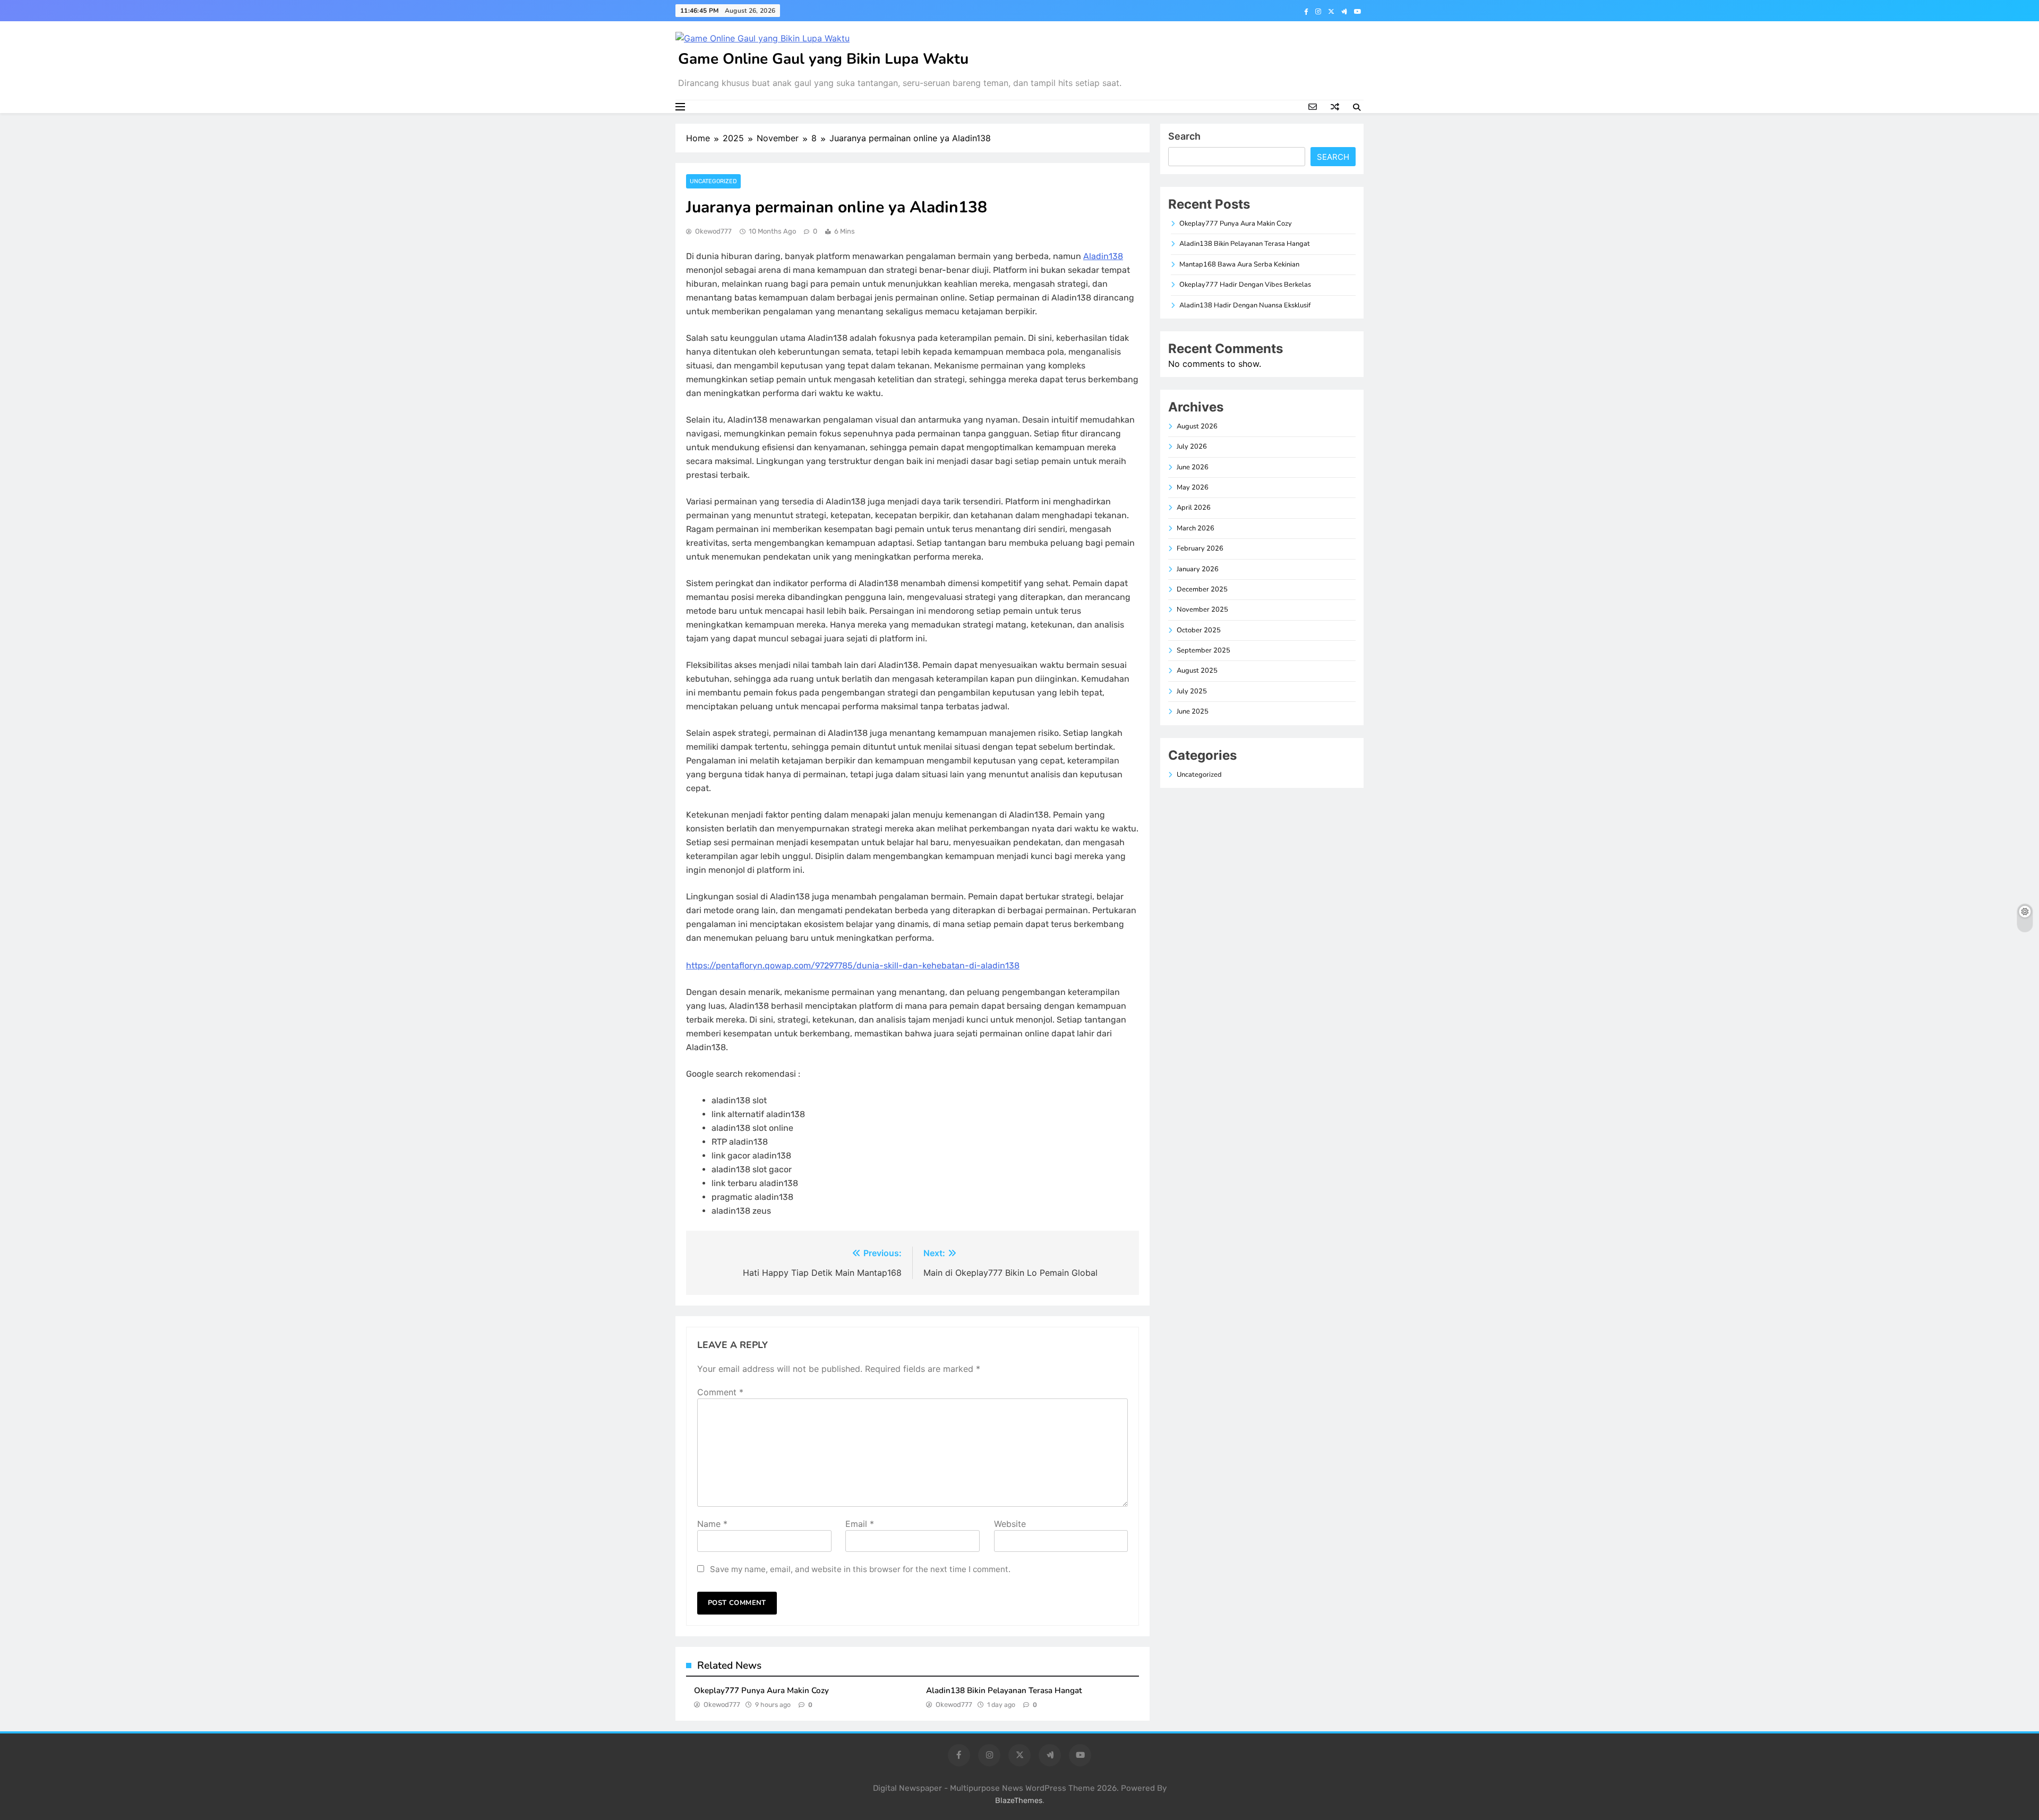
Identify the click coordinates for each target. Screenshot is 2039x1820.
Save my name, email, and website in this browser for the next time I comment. (860, 1569)
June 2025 (1193, 711)
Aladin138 (1103, 256)
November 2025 (1202, 609)
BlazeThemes (1019, 1801)
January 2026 (1198, 569)
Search (1184, 136)
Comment (720, 1392)
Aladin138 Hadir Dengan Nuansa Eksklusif (1245, 305)
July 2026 (1192, 447)
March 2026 (1196, 528)
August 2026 (1197, 426)
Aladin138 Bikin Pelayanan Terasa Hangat (1004, 1690)
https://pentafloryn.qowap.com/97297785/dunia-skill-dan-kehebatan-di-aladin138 (853, 965)
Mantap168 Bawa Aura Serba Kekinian (1239, 264)
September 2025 (1203, 650)
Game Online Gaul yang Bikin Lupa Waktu (823, 59)
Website (1010, 1524)
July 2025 (1192, 691)
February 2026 (1200, 548)
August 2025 (1197, 671)
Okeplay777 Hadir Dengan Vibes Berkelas (1245, 285)
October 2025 (1199, 630)
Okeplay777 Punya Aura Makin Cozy (761, 1690)
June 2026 (1193, 467)
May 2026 (1193, 487)
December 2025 (1202, 589)
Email (860, 1524)
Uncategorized (713, 181)
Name (712, 1524)
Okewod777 (713, 231)
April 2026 (1194, 508)
